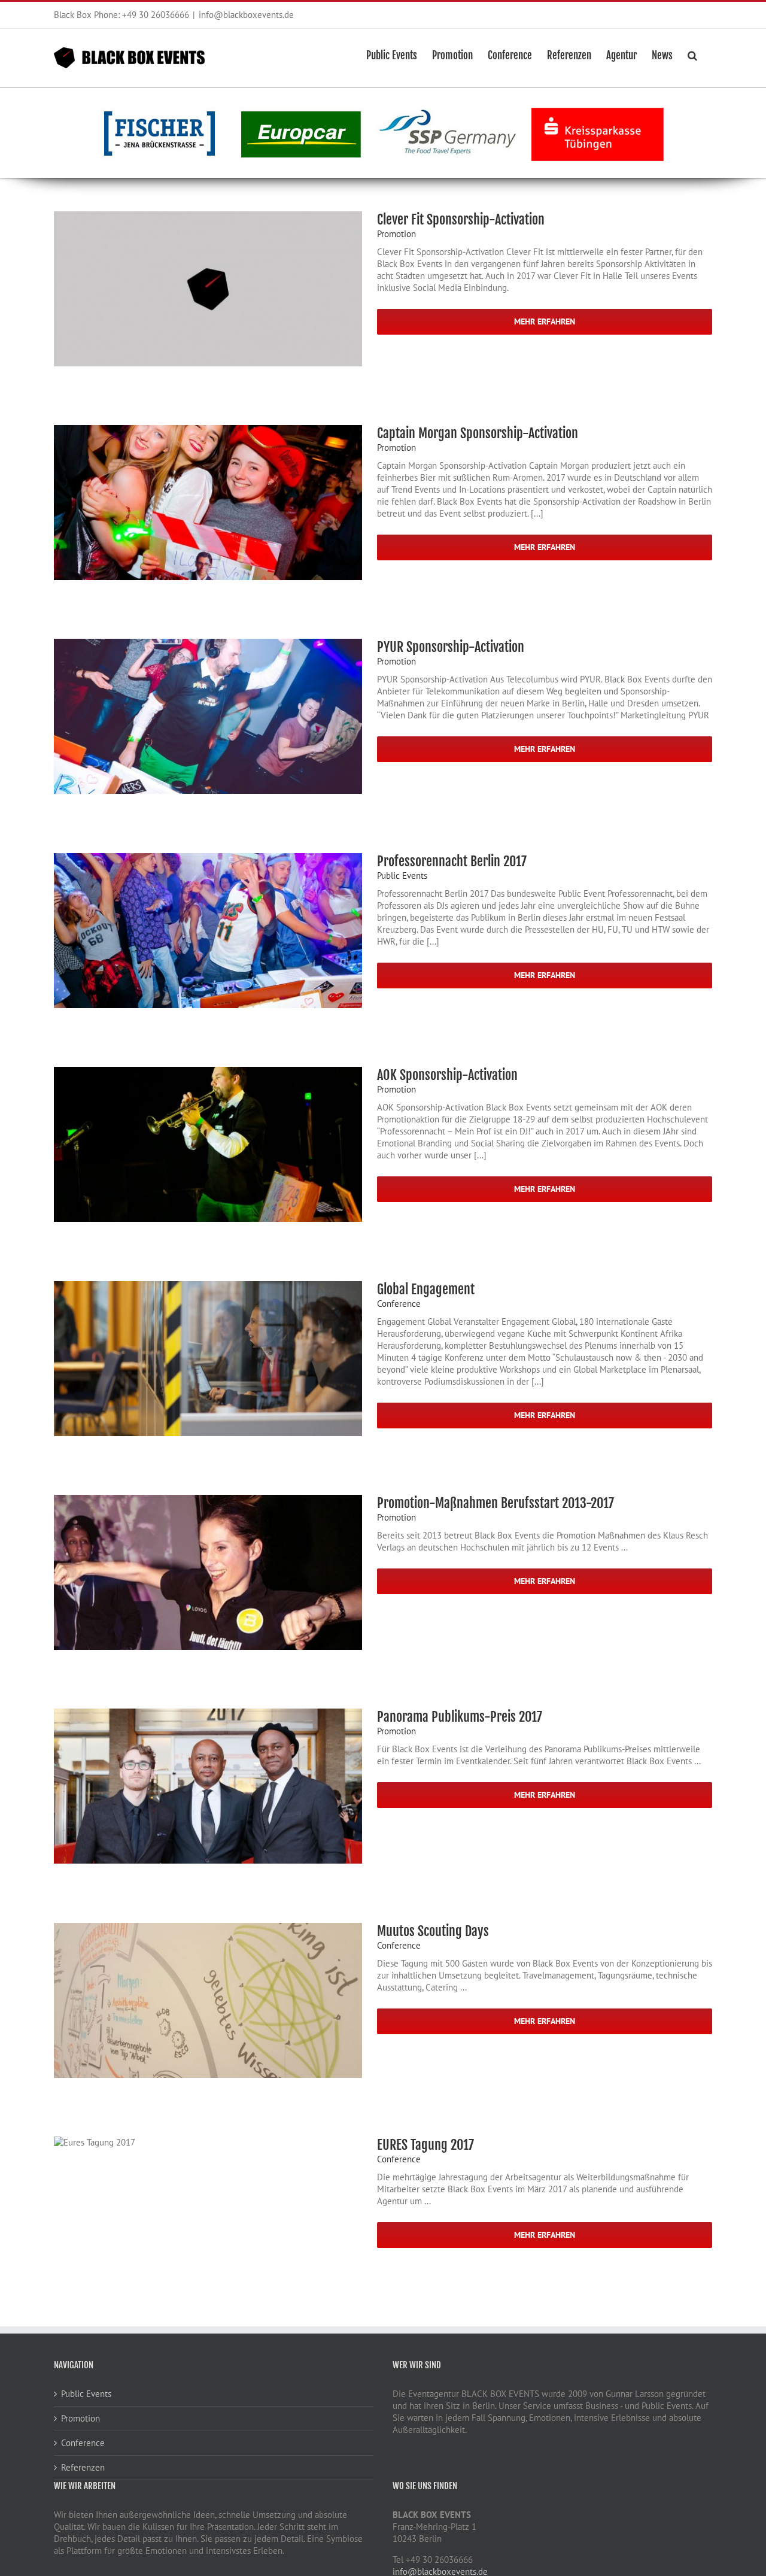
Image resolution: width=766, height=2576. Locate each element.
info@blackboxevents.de (246, 15)
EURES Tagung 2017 (425, 2145)
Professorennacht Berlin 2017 (452, 861)
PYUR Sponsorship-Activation (451, 647)
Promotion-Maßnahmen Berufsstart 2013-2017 (496, 1503)
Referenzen (83, 2467)
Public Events (402, 876)
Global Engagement (426, 1289)
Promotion (396, 234)
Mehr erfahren (545, 321)
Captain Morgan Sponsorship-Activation (478, 433)
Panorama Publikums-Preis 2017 (460, 1717)
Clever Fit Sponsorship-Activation (461, 219)
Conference (399, 1304)
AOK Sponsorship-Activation (447, 1075)
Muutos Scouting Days (433, 1931)
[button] (692, 54)
